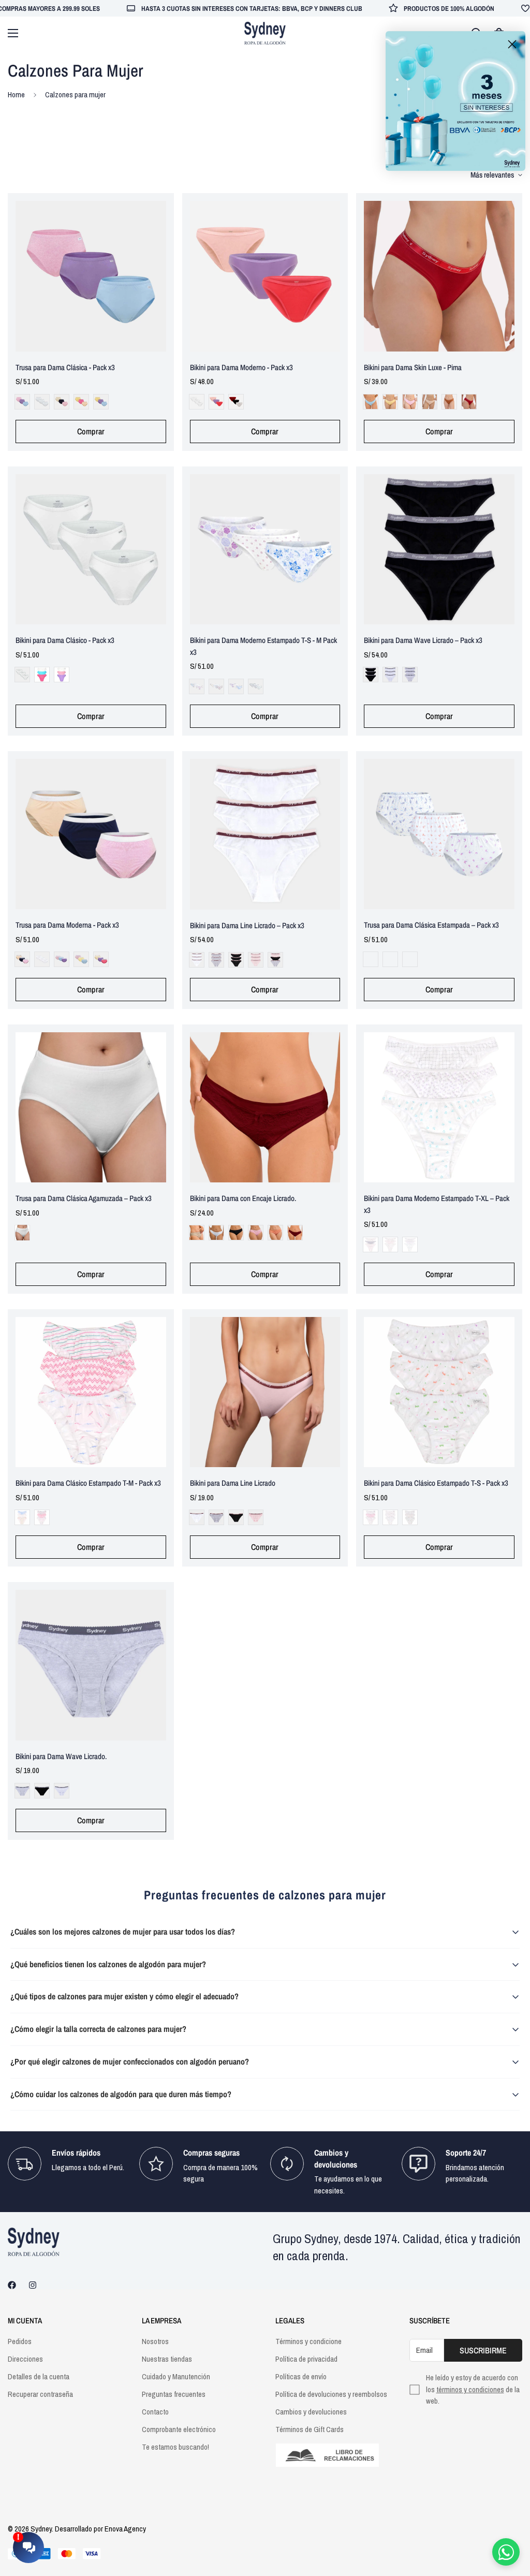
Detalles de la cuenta (39, 2376)
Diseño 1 (371, 959)
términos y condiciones (470, 2389)
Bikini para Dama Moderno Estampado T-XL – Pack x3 (437, 1204)
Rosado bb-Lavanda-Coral (216, 402)
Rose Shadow (256, 1233)
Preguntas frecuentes (174, 2394)
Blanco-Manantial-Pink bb (42, 675)
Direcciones (25, 2359)
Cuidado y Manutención (176, 2376)
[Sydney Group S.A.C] (265, 33)
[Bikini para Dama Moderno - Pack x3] (265, 276)
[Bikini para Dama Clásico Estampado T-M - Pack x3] (91, 1392)
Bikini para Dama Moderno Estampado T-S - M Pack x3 (263, 646)
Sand (81, 402)
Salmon (275, 1233)
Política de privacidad (306, 2359)
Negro (371, 675)
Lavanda (62, 959)
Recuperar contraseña (40, 2394)
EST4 (256, 686)
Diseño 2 (390, 959)
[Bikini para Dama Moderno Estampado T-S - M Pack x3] (265, 550)
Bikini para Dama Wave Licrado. (61, 1756)
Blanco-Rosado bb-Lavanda (62, 675)
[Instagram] (33, 2285)
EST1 (197, 686)
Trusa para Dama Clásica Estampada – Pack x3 (431, 925)
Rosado (410, 402)
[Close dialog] (512, 44)
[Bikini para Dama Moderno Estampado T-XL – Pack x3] (439, 1108)
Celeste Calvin (371, 402)
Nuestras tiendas (167, 2359)
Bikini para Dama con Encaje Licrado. (243, 1198)
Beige (197, 1233)
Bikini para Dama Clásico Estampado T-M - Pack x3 (88, 1483)
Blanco (42, 402)
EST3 (236, 686)
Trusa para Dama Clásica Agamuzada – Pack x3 (84, 1198)
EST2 (216, 686)
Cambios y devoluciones (311, 2412)
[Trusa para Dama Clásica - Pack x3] (91, 276)
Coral (101, 959)
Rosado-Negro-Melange (275, 960)
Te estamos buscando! (175, 2447)
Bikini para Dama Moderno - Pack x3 (241, 367)
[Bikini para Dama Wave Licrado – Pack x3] (439, 550)
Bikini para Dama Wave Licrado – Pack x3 (423, 640)
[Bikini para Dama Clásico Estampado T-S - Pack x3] (439, 1392)
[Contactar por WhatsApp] (506, 2552)
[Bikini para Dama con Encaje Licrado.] (265, 1108)
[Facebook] (12, 2285)
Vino (469, 402)
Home (16, 94)
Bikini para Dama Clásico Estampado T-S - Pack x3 (436, 1483)
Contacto (155, 2412)
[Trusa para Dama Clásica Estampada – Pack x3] (439, 834)
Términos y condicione (308, 2341)
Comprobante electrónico (179, 2429)
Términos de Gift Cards (310, 2429)
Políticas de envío (301, 2376)
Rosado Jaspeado (62, 402)
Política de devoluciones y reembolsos (331, 2394)
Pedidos (20, 2341)
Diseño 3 (410, 959)
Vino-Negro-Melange (236, 402)
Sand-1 (430, 402)
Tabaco (449, 402)
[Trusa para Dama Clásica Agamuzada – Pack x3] (91, 1108)
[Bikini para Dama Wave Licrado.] (91, 1665)
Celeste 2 (101, 402)
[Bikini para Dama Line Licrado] (265, 1392)
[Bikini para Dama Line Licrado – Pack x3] (265, 834)
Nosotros (155, 2341)
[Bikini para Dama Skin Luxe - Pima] (439, 276)
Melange (410, 675)
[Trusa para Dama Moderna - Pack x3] (91, 834)
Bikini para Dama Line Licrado (233, 1483)
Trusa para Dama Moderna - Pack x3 (67, 925)
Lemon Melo (390, 402)
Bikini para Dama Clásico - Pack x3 (65, 640)
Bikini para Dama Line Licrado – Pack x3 (247, 925)
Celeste (22, 402)
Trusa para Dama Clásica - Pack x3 (65, 367)
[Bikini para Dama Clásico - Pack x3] (91, 550)
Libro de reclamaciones (332, 2455)
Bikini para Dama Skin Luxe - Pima (413, 367)
